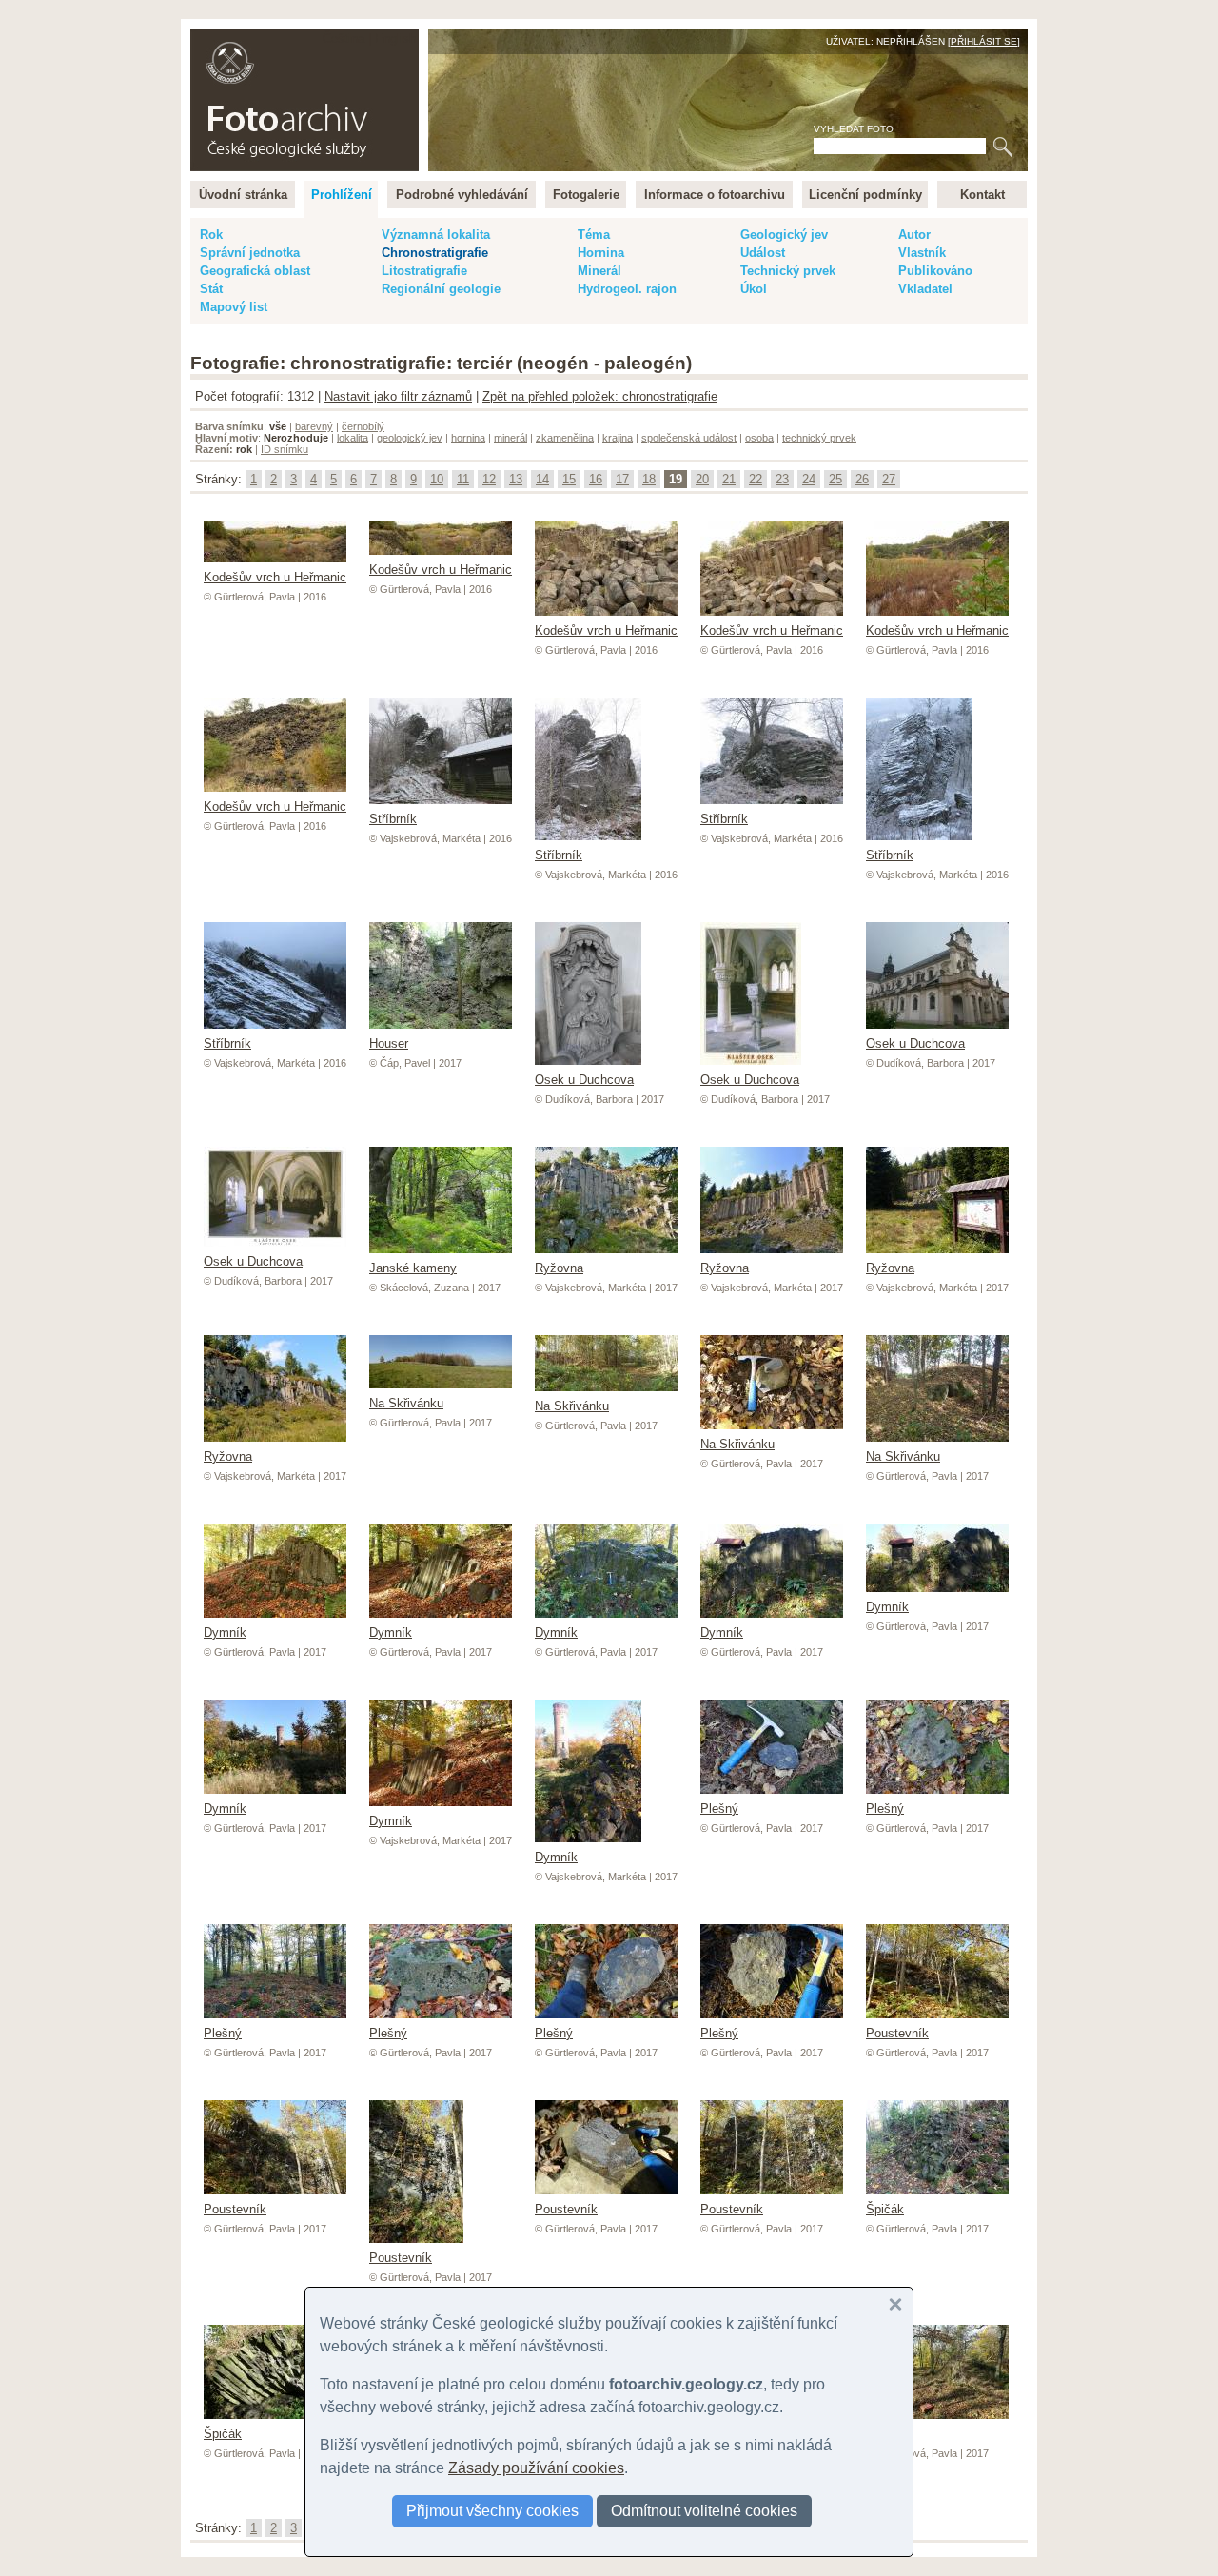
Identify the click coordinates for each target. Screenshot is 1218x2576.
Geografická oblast (255, 271)
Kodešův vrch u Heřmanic (275, 577)
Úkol (754, 289)
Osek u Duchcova (584, 1080)
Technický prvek (788, 271)
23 (782, 479)
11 (463, 479)
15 (569, 479)
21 (729, 479)
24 (809, 479)
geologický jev (410, 438)
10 (437, 479)
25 (835, 479)
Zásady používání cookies (536, 2468)
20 (702, 479)
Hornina (601, 253)
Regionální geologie (441, 289)
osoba (759, 438)
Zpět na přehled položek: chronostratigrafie (600, 396)
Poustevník (401, 2258)
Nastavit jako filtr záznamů (398, 396)
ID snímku (285, 449)
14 (542, 479)
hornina (468, 438)
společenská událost (689, 438)
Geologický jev (784, 235)
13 (516, 479)
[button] (895, 2305)
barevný (314, 426)
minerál (511, 438)
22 (756, 479)
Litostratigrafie (424, 271)
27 (889, 479)
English (395, 39)
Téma (594, 235)
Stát (211, 289)
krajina (618, 438)
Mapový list (234, 307)
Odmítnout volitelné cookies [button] (704, 2511)
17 (622, 479)
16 (596, 479)
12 (489, 479)
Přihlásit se (984, 41)
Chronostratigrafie (435, 253)
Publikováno (935, 271)
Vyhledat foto (854, 129)
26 (862, 479)
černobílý (363, 426)
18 (649, 479)
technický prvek (819, 438)
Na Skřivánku (406, 1403)
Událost (763, 253)
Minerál (599, 271)
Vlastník (922, 253)
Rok (211, 235)
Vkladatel (925, 289)
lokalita (353, 438)
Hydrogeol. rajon (627, 289)
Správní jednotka (250, 253)
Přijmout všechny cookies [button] (492, 2511)
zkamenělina (565, 438)
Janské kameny (413, 1268)
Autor (914, 235)
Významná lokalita (436, 235)
